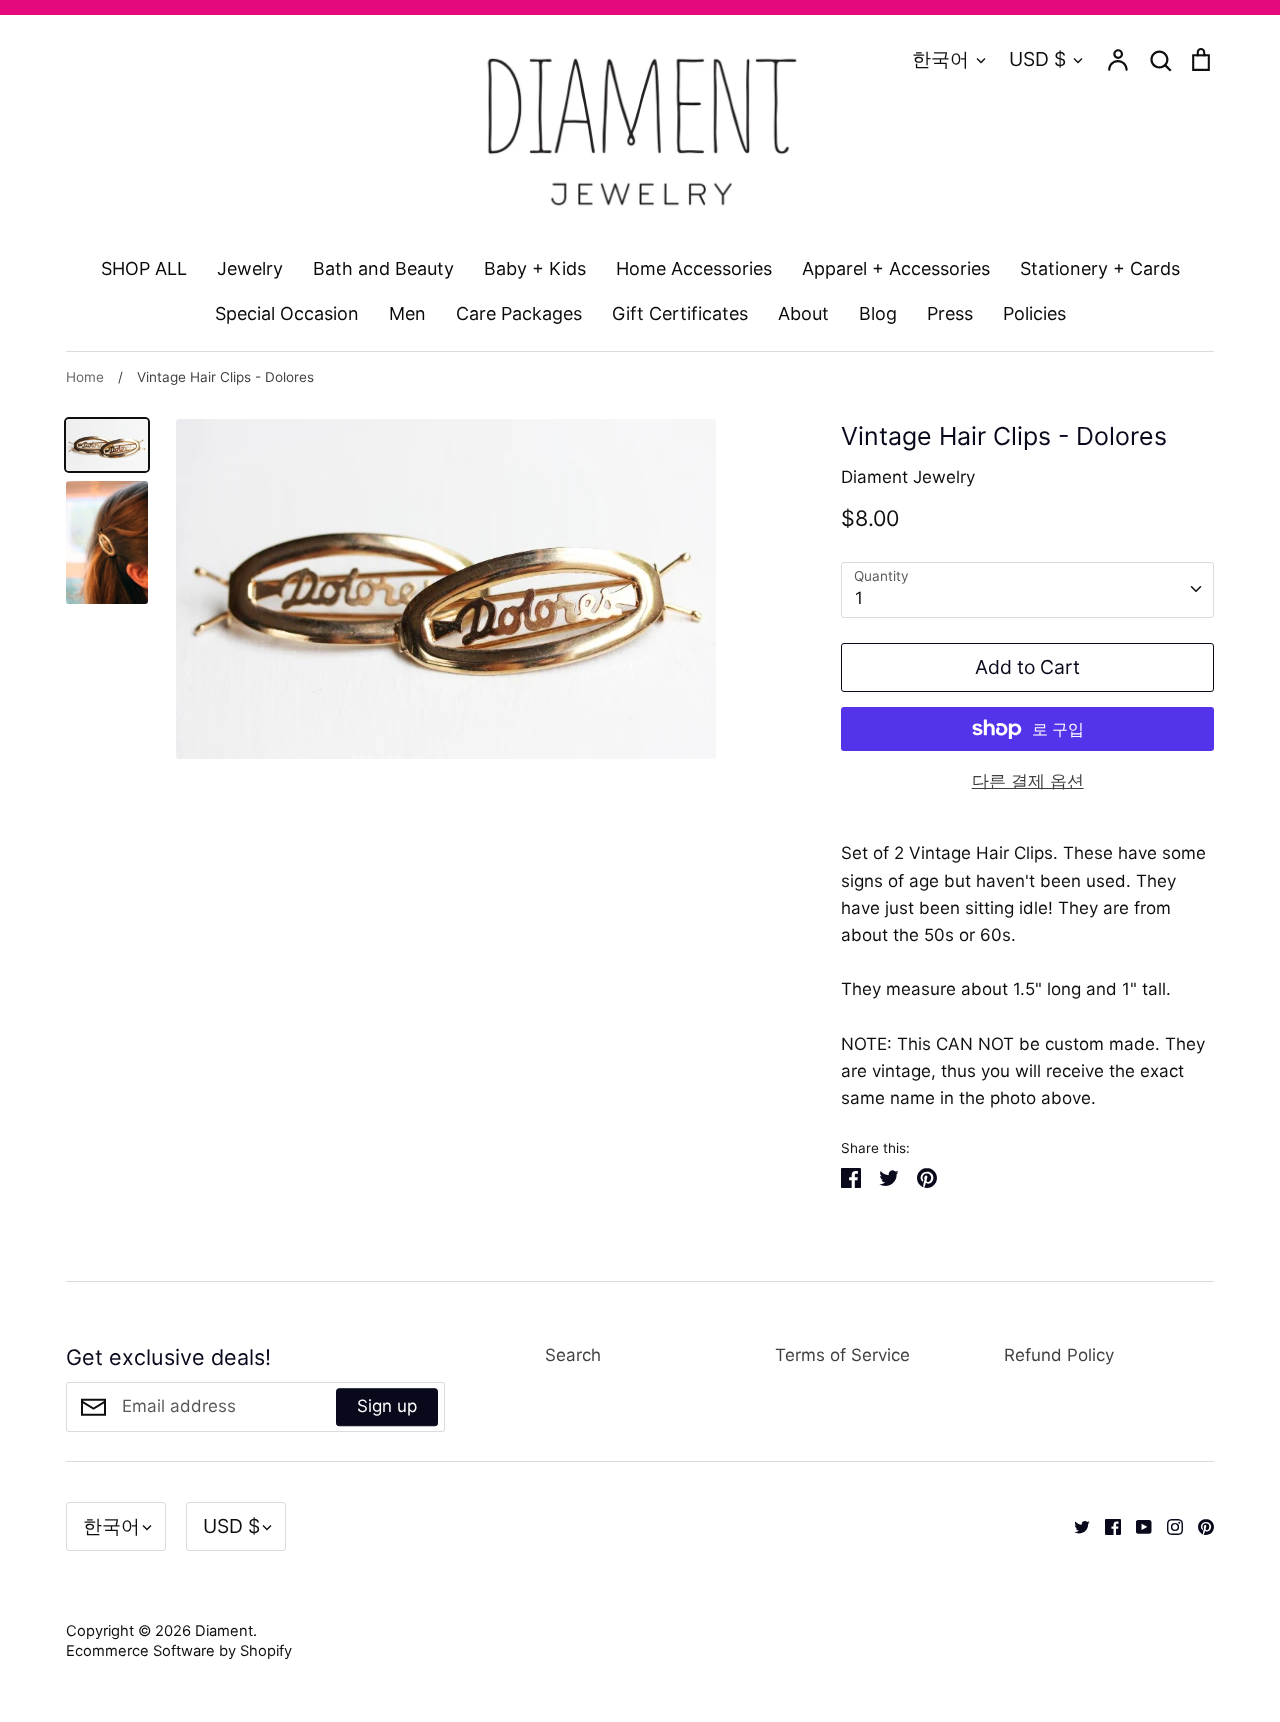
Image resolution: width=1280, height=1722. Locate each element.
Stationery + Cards (1100, 268)
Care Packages (519, 313)
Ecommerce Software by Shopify (179, 1651)
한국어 (940, 59)
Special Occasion (287, 313)
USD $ (1037, 59)
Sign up (387, 1406)
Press (950, 313)
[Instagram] (1167, 1526)
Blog (878, 313)
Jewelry (250, 268)
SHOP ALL (144, 268)
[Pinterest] (1198, 1526)
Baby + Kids (535, 268)
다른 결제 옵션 (1028, 781)
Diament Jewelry (908, 477)
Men (407, 313)
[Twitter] (1074, 1526)
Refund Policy (1059, 1355)
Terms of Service (842, 1355)
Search (573, 1355)
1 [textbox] (859, 598)
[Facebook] (1105, 1526)
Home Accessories (694, 268)
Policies (1034, 313)
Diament (224, 1631)
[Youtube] (1136, 1526)
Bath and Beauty (383, 268)
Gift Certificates (680, 313)
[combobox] (1027, 590)
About (803, 313)
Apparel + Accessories (896, 268)
